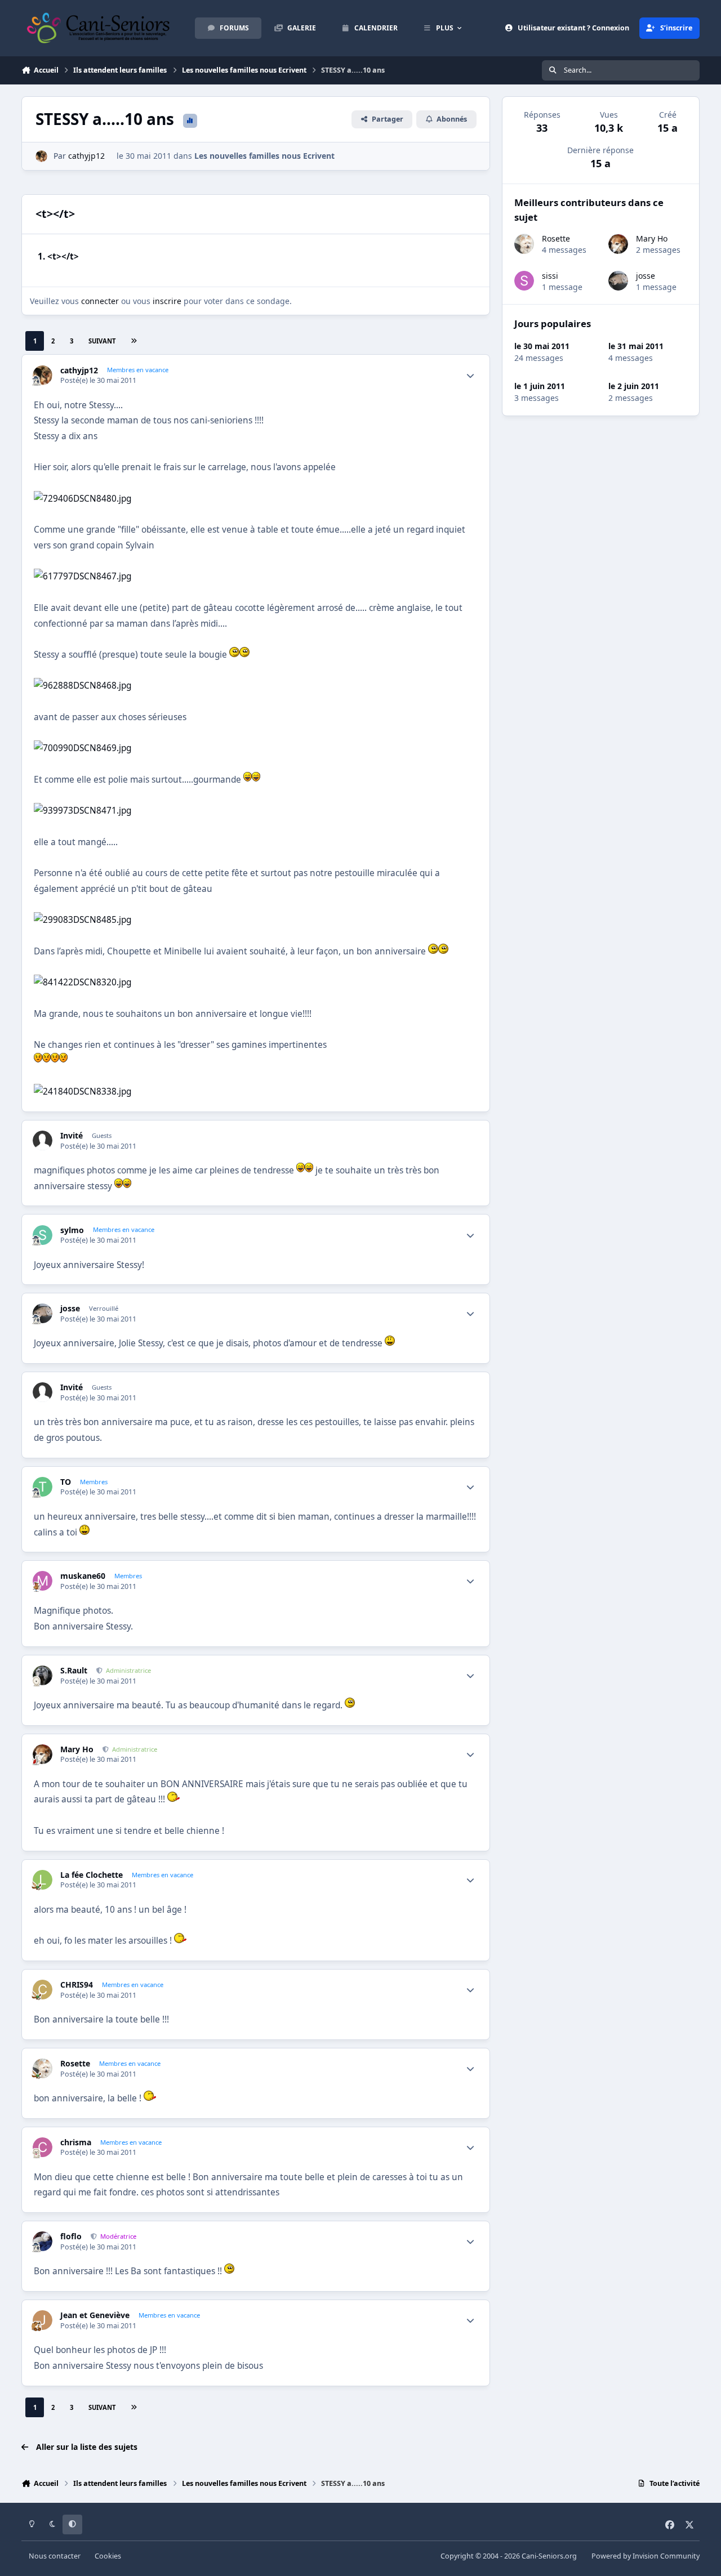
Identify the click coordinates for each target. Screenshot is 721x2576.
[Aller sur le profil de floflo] (43, 2241)
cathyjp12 (86, 156)
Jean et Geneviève (95, 2315)
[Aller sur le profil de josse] (43, 1313)
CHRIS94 (77, 1985)
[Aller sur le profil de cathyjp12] (41, 156)
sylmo (72, 1230)
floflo (71, 2236)
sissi (550, 276)
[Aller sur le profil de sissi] (524, 281)
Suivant (102, 341)
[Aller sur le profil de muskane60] (43, 1581)
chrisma (76, 2142)
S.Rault (74, 1671)
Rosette (75, 2064)
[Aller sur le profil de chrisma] (43, 2147)
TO (66, 1482)
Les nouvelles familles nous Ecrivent (264, 156)
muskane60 (83, 1576)
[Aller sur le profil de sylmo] (43, 1235)
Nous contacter (55, 2556)
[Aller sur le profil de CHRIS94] (43, 1990)
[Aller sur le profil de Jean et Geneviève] (43, 2320)
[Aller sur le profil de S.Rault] (43, 1675)
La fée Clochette (92, 1875)
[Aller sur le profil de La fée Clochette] (43, 1880)
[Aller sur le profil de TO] (43, 1487)
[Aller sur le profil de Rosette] (43, 2068)
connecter (100, 301)
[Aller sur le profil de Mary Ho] (43, 1754)
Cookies (108, 2556)
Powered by (646, 2556)
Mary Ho (77, 1749)
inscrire (167, 301)
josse (70, 1309)
